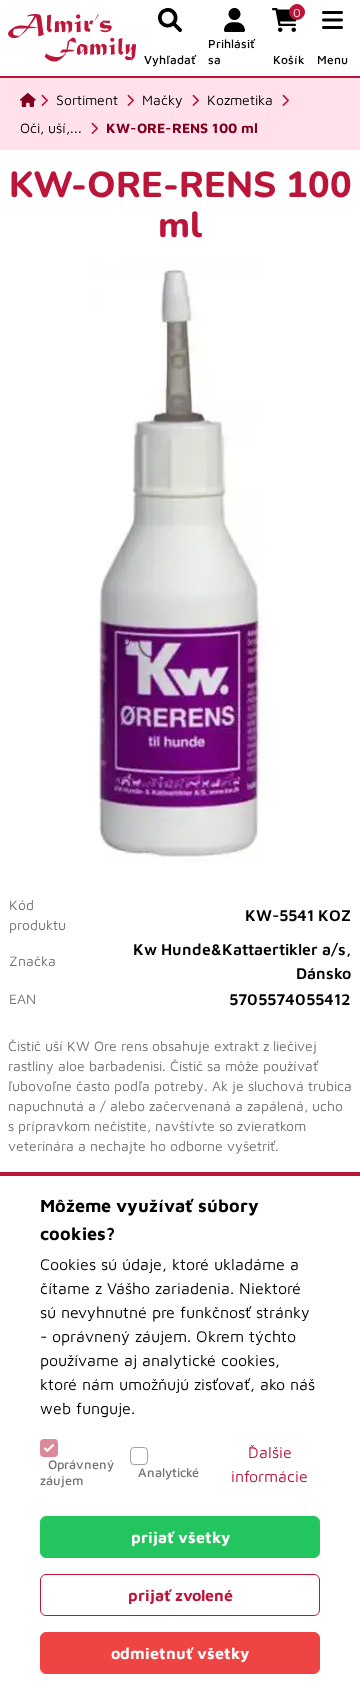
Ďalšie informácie (269, 1464)
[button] (332, 38)
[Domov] (28, 100)
